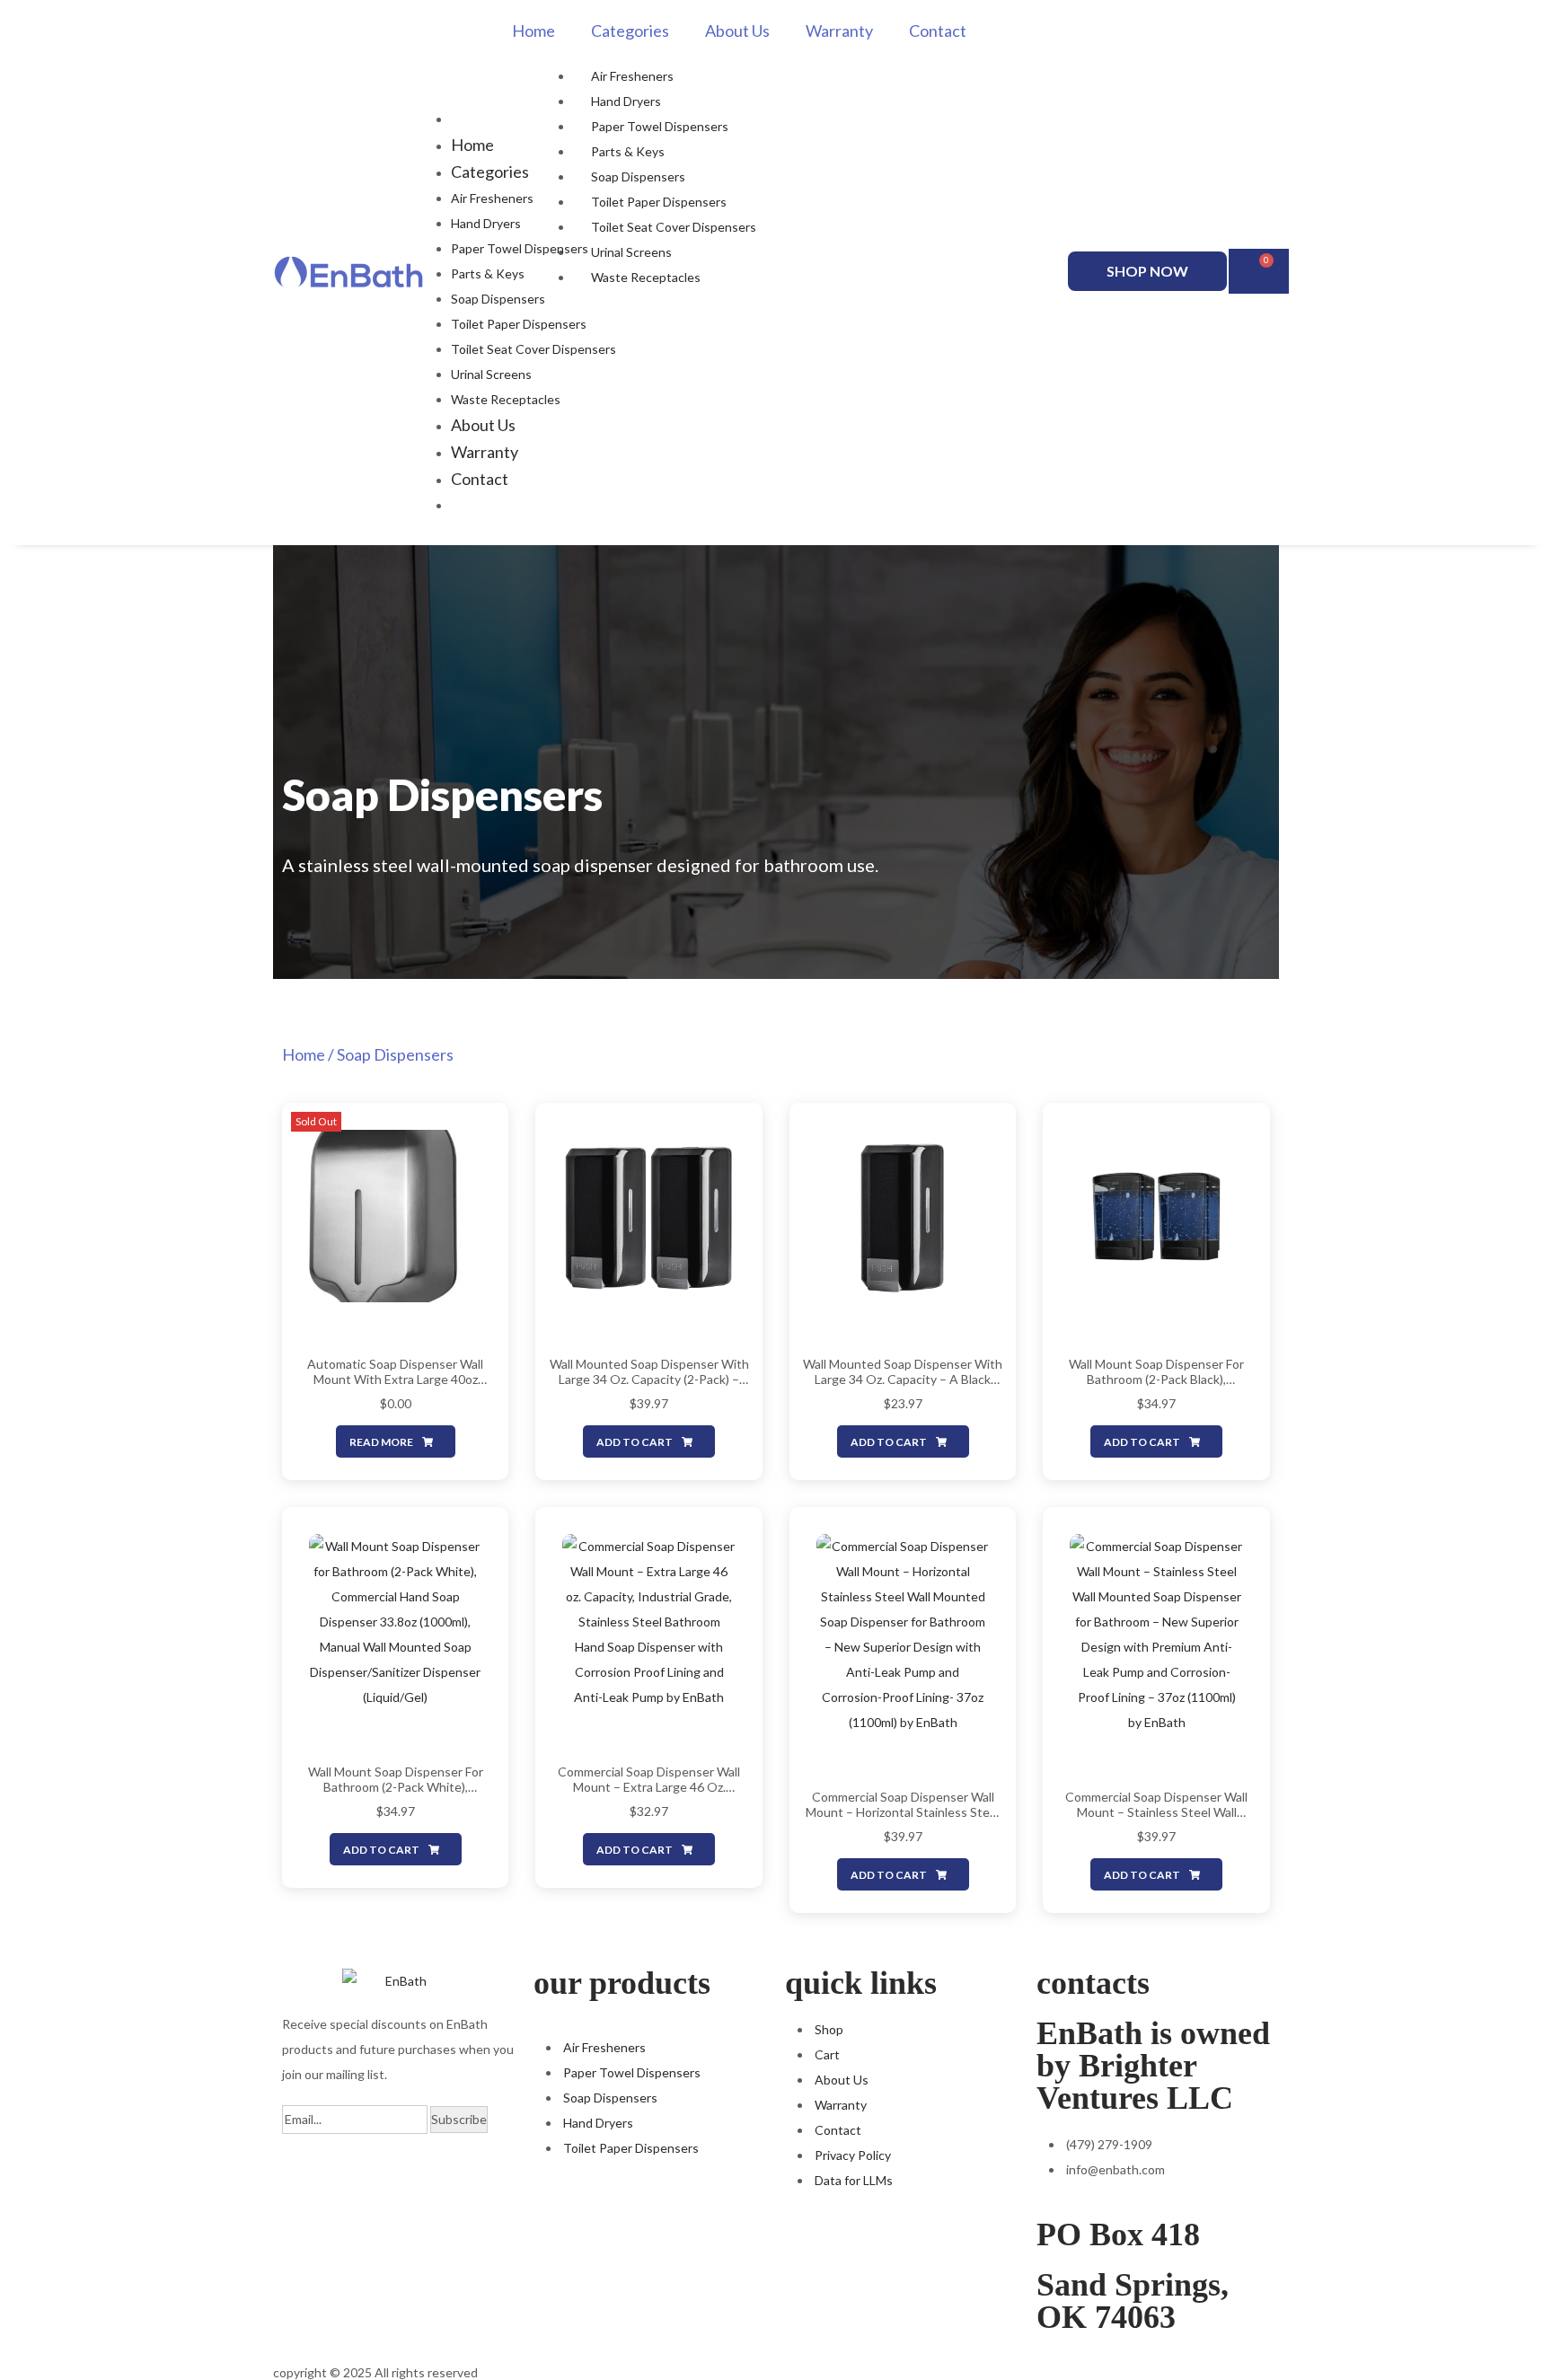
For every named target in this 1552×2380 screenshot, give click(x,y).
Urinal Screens (631, 252)
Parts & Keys (628, 151)
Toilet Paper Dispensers (659, 202)
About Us (737, 31)
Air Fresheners (632, 76)
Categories (630, 31)
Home (533, 31)
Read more (381, 1442)
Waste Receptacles (646, 277)
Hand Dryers (626, 101)
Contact (938, 31)
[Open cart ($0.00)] (1259, 271)
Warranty (839, 31)
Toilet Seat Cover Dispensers (674, 227)
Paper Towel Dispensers (660, 126)
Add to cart (635, 1442)
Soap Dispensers (638, 176)
